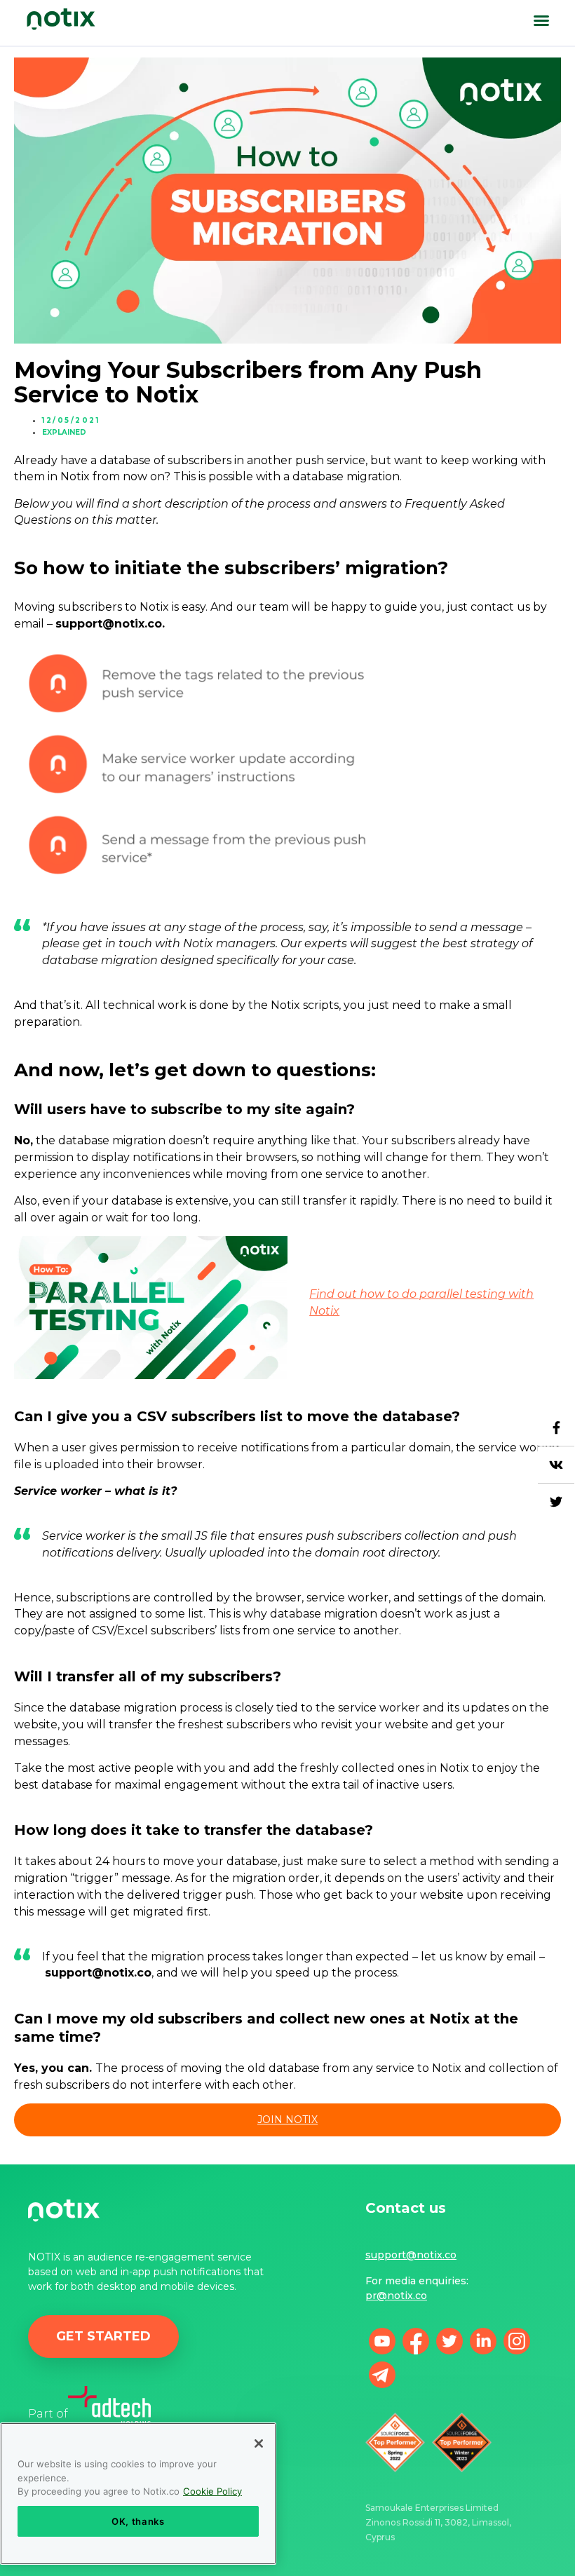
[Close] (259, 2443)
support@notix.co (411, 2255)
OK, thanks (138, 2521)
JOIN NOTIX (287, 2120)
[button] (541, 20)
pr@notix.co (396, 2296)
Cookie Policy (212, 2491)
